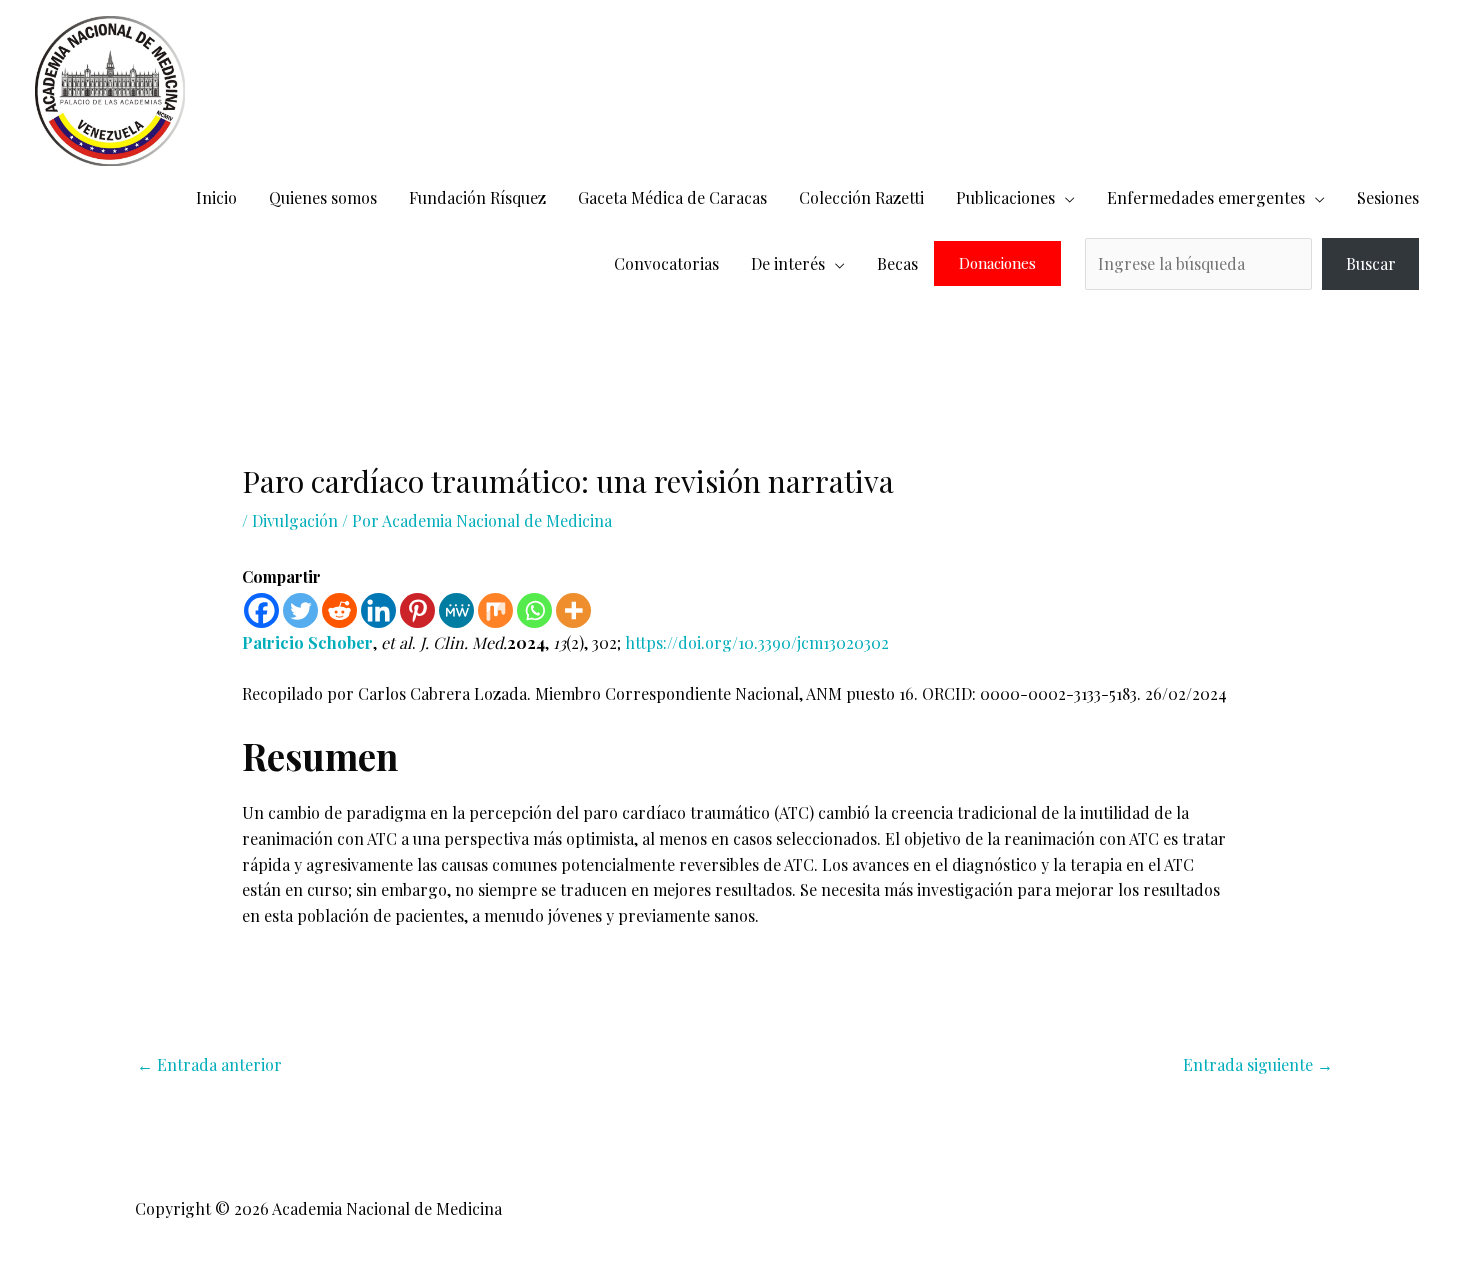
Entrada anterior (209, 1064)
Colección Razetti (861, 197)
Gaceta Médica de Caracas (672, 197)
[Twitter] (300, 610)
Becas (897, 263)
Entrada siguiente (1258, 1064)
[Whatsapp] (534, 610)
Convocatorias (666, 263)
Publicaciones (1005, 197)
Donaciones (997, 263)
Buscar (1371, 263)
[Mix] (495, 610)
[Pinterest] (417, 610)
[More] (573, 610)
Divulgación (295, 520)
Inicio (216, 197)
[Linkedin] (378, 610)
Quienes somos (323, 197)
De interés (788, 263)
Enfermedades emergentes (1206, 197)
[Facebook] (261, 610)
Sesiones (1388, 197)
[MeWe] (456, 610)
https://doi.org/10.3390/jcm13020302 (757, 642)
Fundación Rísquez (477, 197)
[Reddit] (339, 610)
